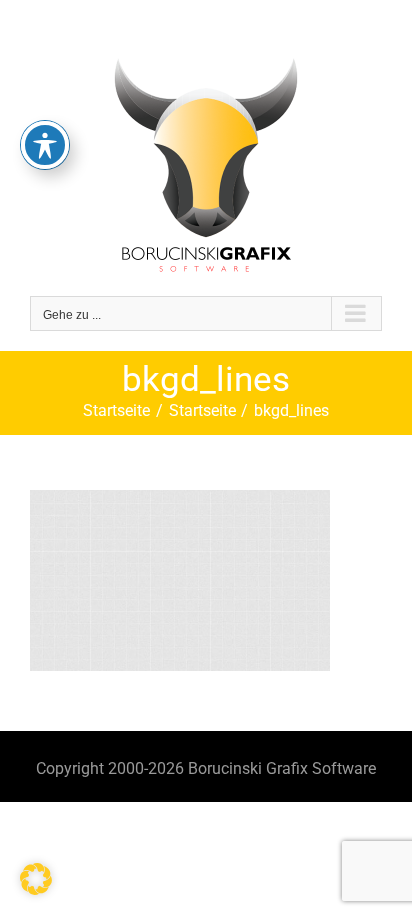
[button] (36, 879)
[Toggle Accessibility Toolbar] (45, 145)
